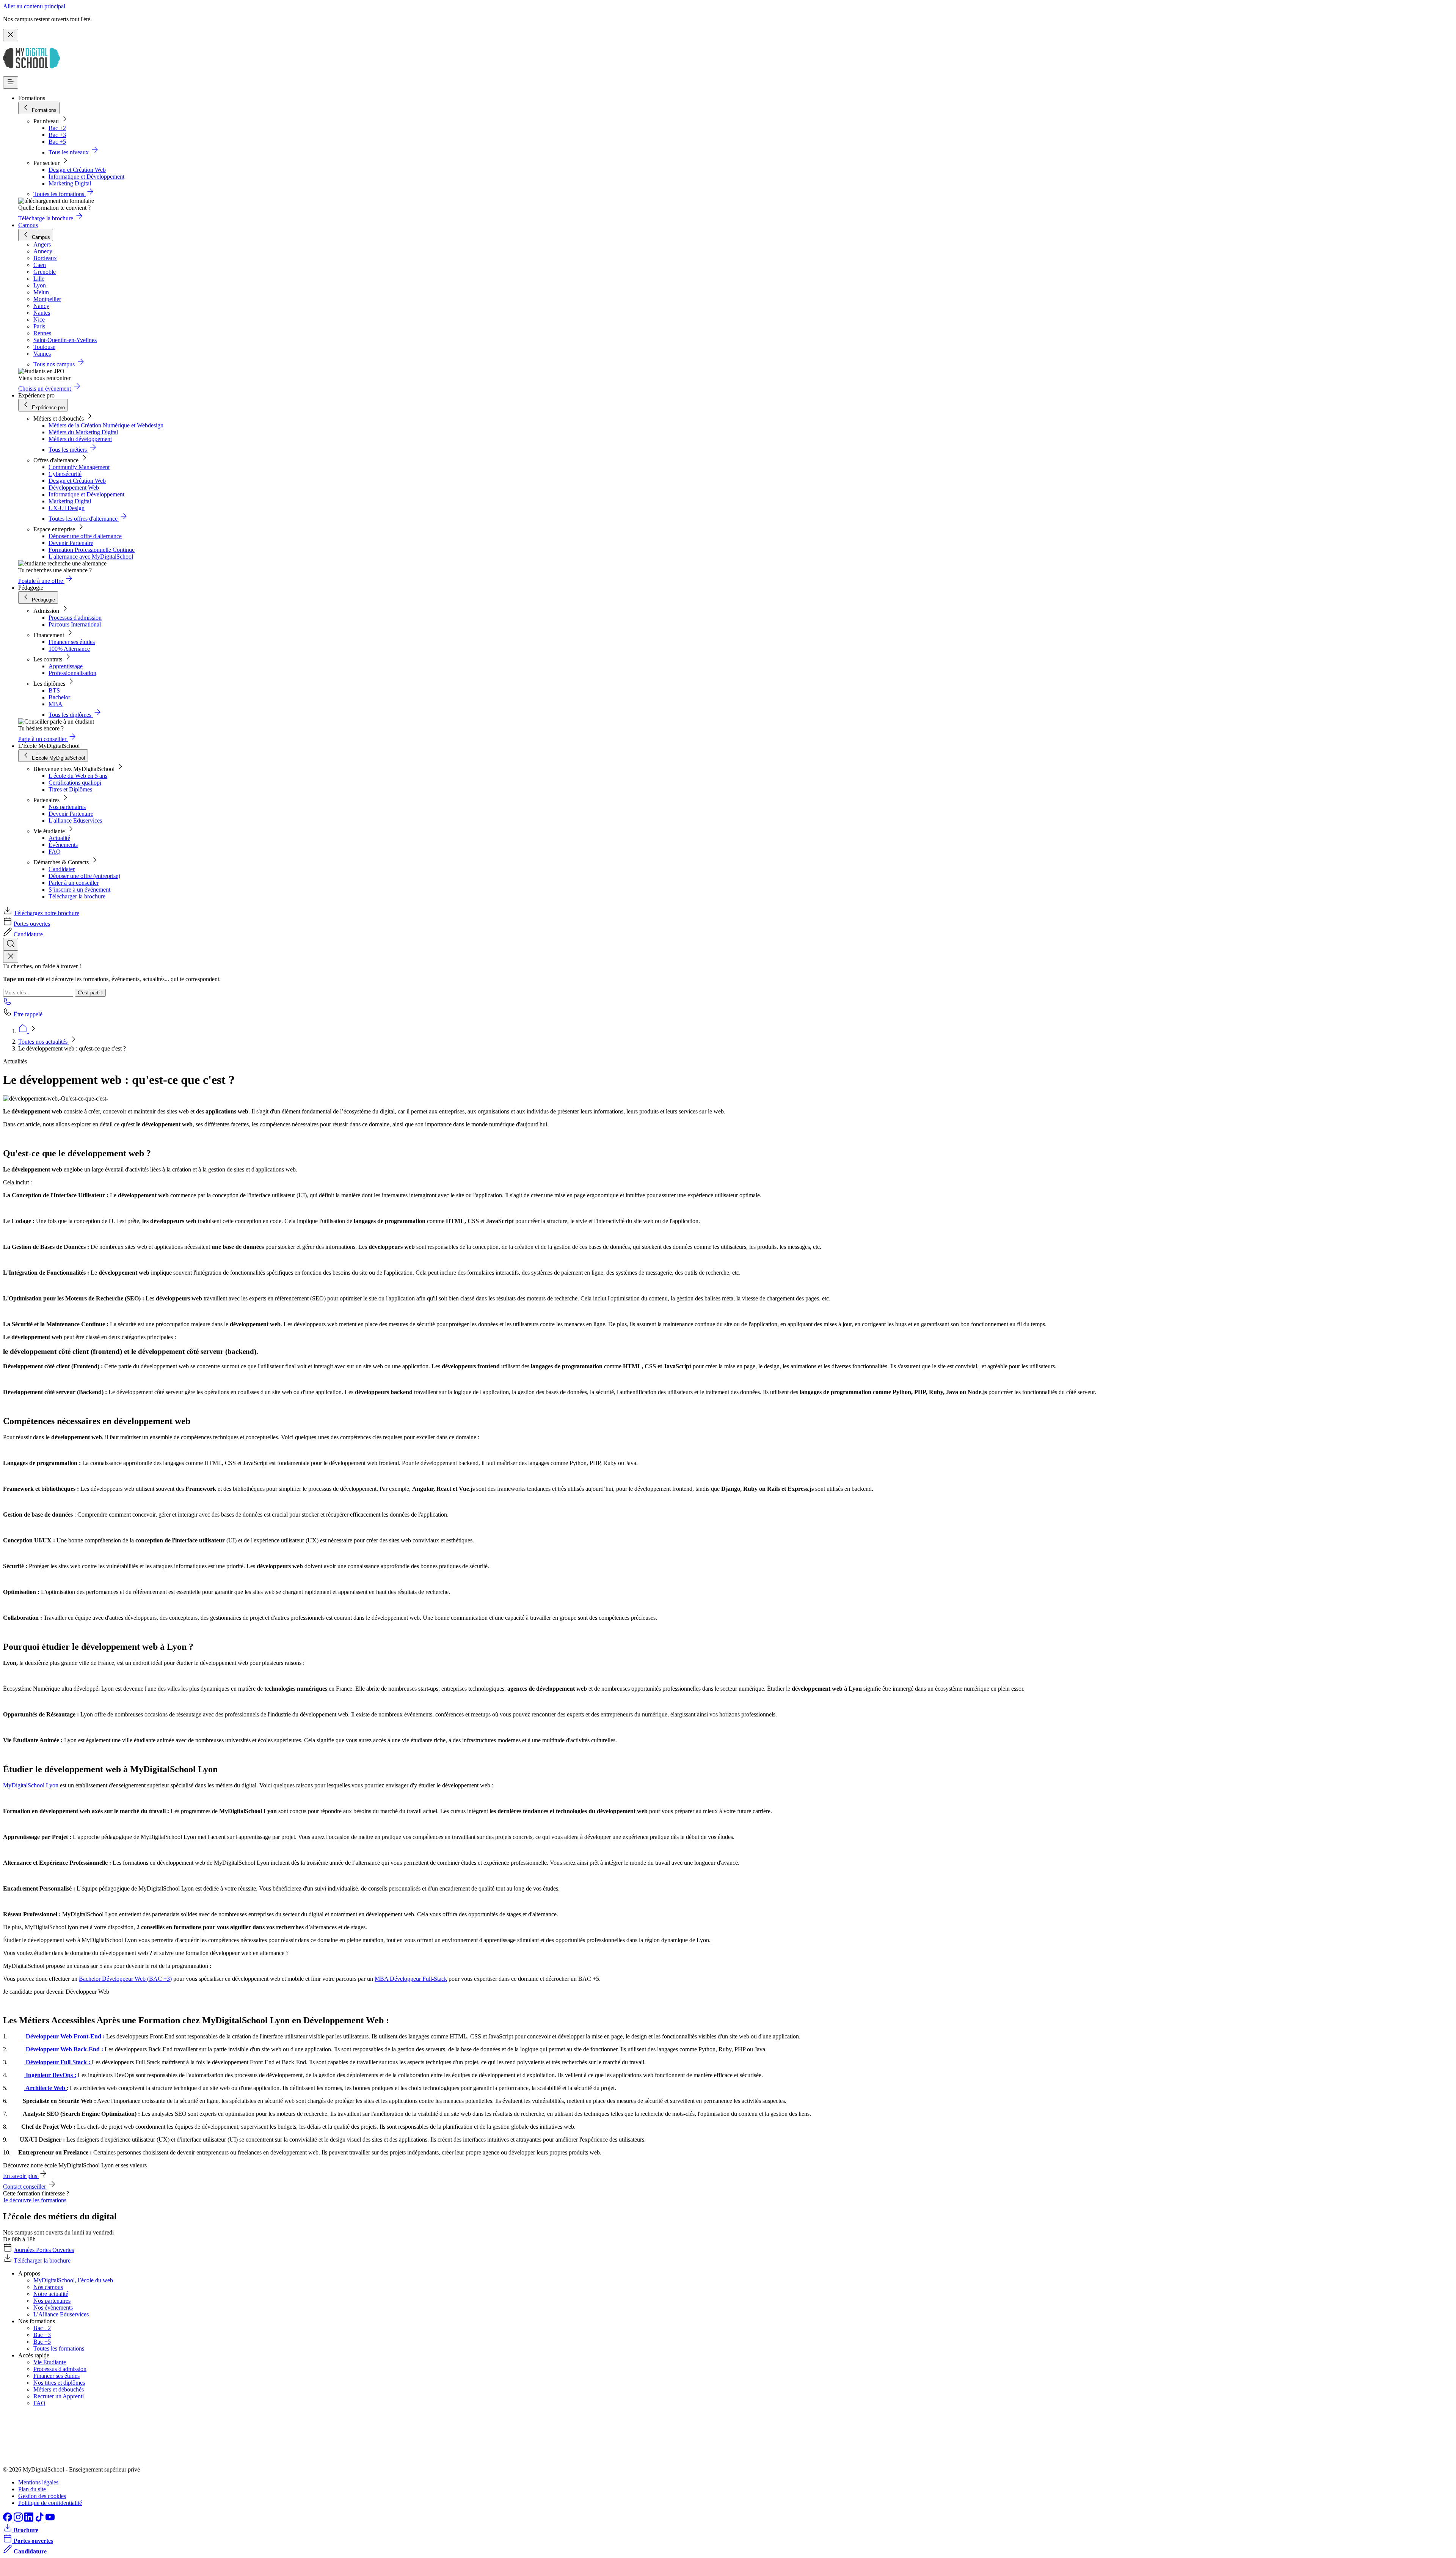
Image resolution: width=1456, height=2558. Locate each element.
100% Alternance (69, 649)
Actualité (59, 838)
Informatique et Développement (86, 177)
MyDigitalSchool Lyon (31, 1785)
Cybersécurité (65, 474)
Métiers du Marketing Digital (83, 432)
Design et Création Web (77, 170)
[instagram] (19, 2520)
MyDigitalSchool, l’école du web (73, 2280)
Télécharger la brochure (77, 896)
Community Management (79, 467)
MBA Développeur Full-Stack (411, 1979)
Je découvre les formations (35, 2200)
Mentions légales (38, 2482)
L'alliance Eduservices (75, 820)
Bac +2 (57, 128)
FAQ (55, 852)
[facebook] (8, 2520)
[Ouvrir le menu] (11, 82)
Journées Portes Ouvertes (44, 2250)
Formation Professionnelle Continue (92, 550)
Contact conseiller (25, 2187)
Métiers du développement (80, 439)
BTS (54, 690)
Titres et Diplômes (70, 789)
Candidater (62, 869)
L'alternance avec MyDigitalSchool (91, 557)
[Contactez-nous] (8, 1004)
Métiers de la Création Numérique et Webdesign (106, 425)
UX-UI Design (67, 508)
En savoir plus (21, 2176)
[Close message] (11, 35)
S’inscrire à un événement (79, 890)
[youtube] (50, 2520)
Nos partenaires (67, 807)
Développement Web (74, 488)
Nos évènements (53, 2308)
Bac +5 (57, 142)
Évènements (63, 845)
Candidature (28, 934)
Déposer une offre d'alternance (85, 536)
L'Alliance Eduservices (61, 2314)
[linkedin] (30, 2520)
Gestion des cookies (42, 2496)
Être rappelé (28, 1014)
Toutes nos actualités (44, 1042)
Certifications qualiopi (75, 783)
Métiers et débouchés (59, 2389)
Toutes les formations (59, 2348)
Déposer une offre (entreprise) (84, 876)
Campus (28, 225)
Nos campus (48, 2287)
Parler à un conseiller (74, 883)
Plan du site (32, 2489)
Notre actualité (51, 2294)
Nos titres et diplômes (59, 2383)
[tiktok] (40, 2520)
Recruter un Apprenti (59, 2396)
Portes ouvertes (32, 924)
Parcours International (75, 624)
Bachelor (59, 697)
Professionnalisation (72, 673)
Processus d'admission (75, 618)
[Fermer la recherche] (11, 957)
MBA (56, 704)
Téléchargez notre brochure (46, 913)
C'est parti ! (90, 993)
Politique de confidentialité (50, 2503)
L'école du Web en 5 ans (78, 776)
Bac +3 (57, 135)
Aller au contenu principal (34, 6)
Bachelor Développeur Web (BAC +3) (125, 1979)
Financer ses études (72, 642)
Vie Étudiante (50, 2362)
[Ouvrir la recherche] (11, 944)
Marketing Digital (70, 183)
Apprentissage (66, 666)
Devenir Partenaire (71, 543)
